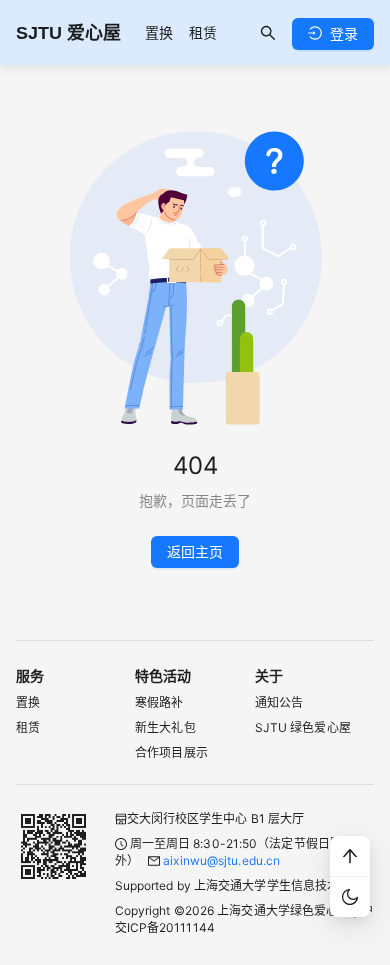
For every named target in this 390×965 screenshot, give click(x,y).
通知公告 (279, 702)
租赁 (203, 32)
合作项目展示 (171, 752)
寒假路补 (159, 702)
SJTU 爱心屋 (68, 33)
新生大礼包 (165, 727)
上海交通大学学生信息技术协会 (278, 885)
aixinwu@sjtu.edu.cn (221, 860)
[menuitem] (159, 33)
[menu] (181, 32)
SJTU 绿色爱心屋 (303, 727)
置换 (159, 32)
